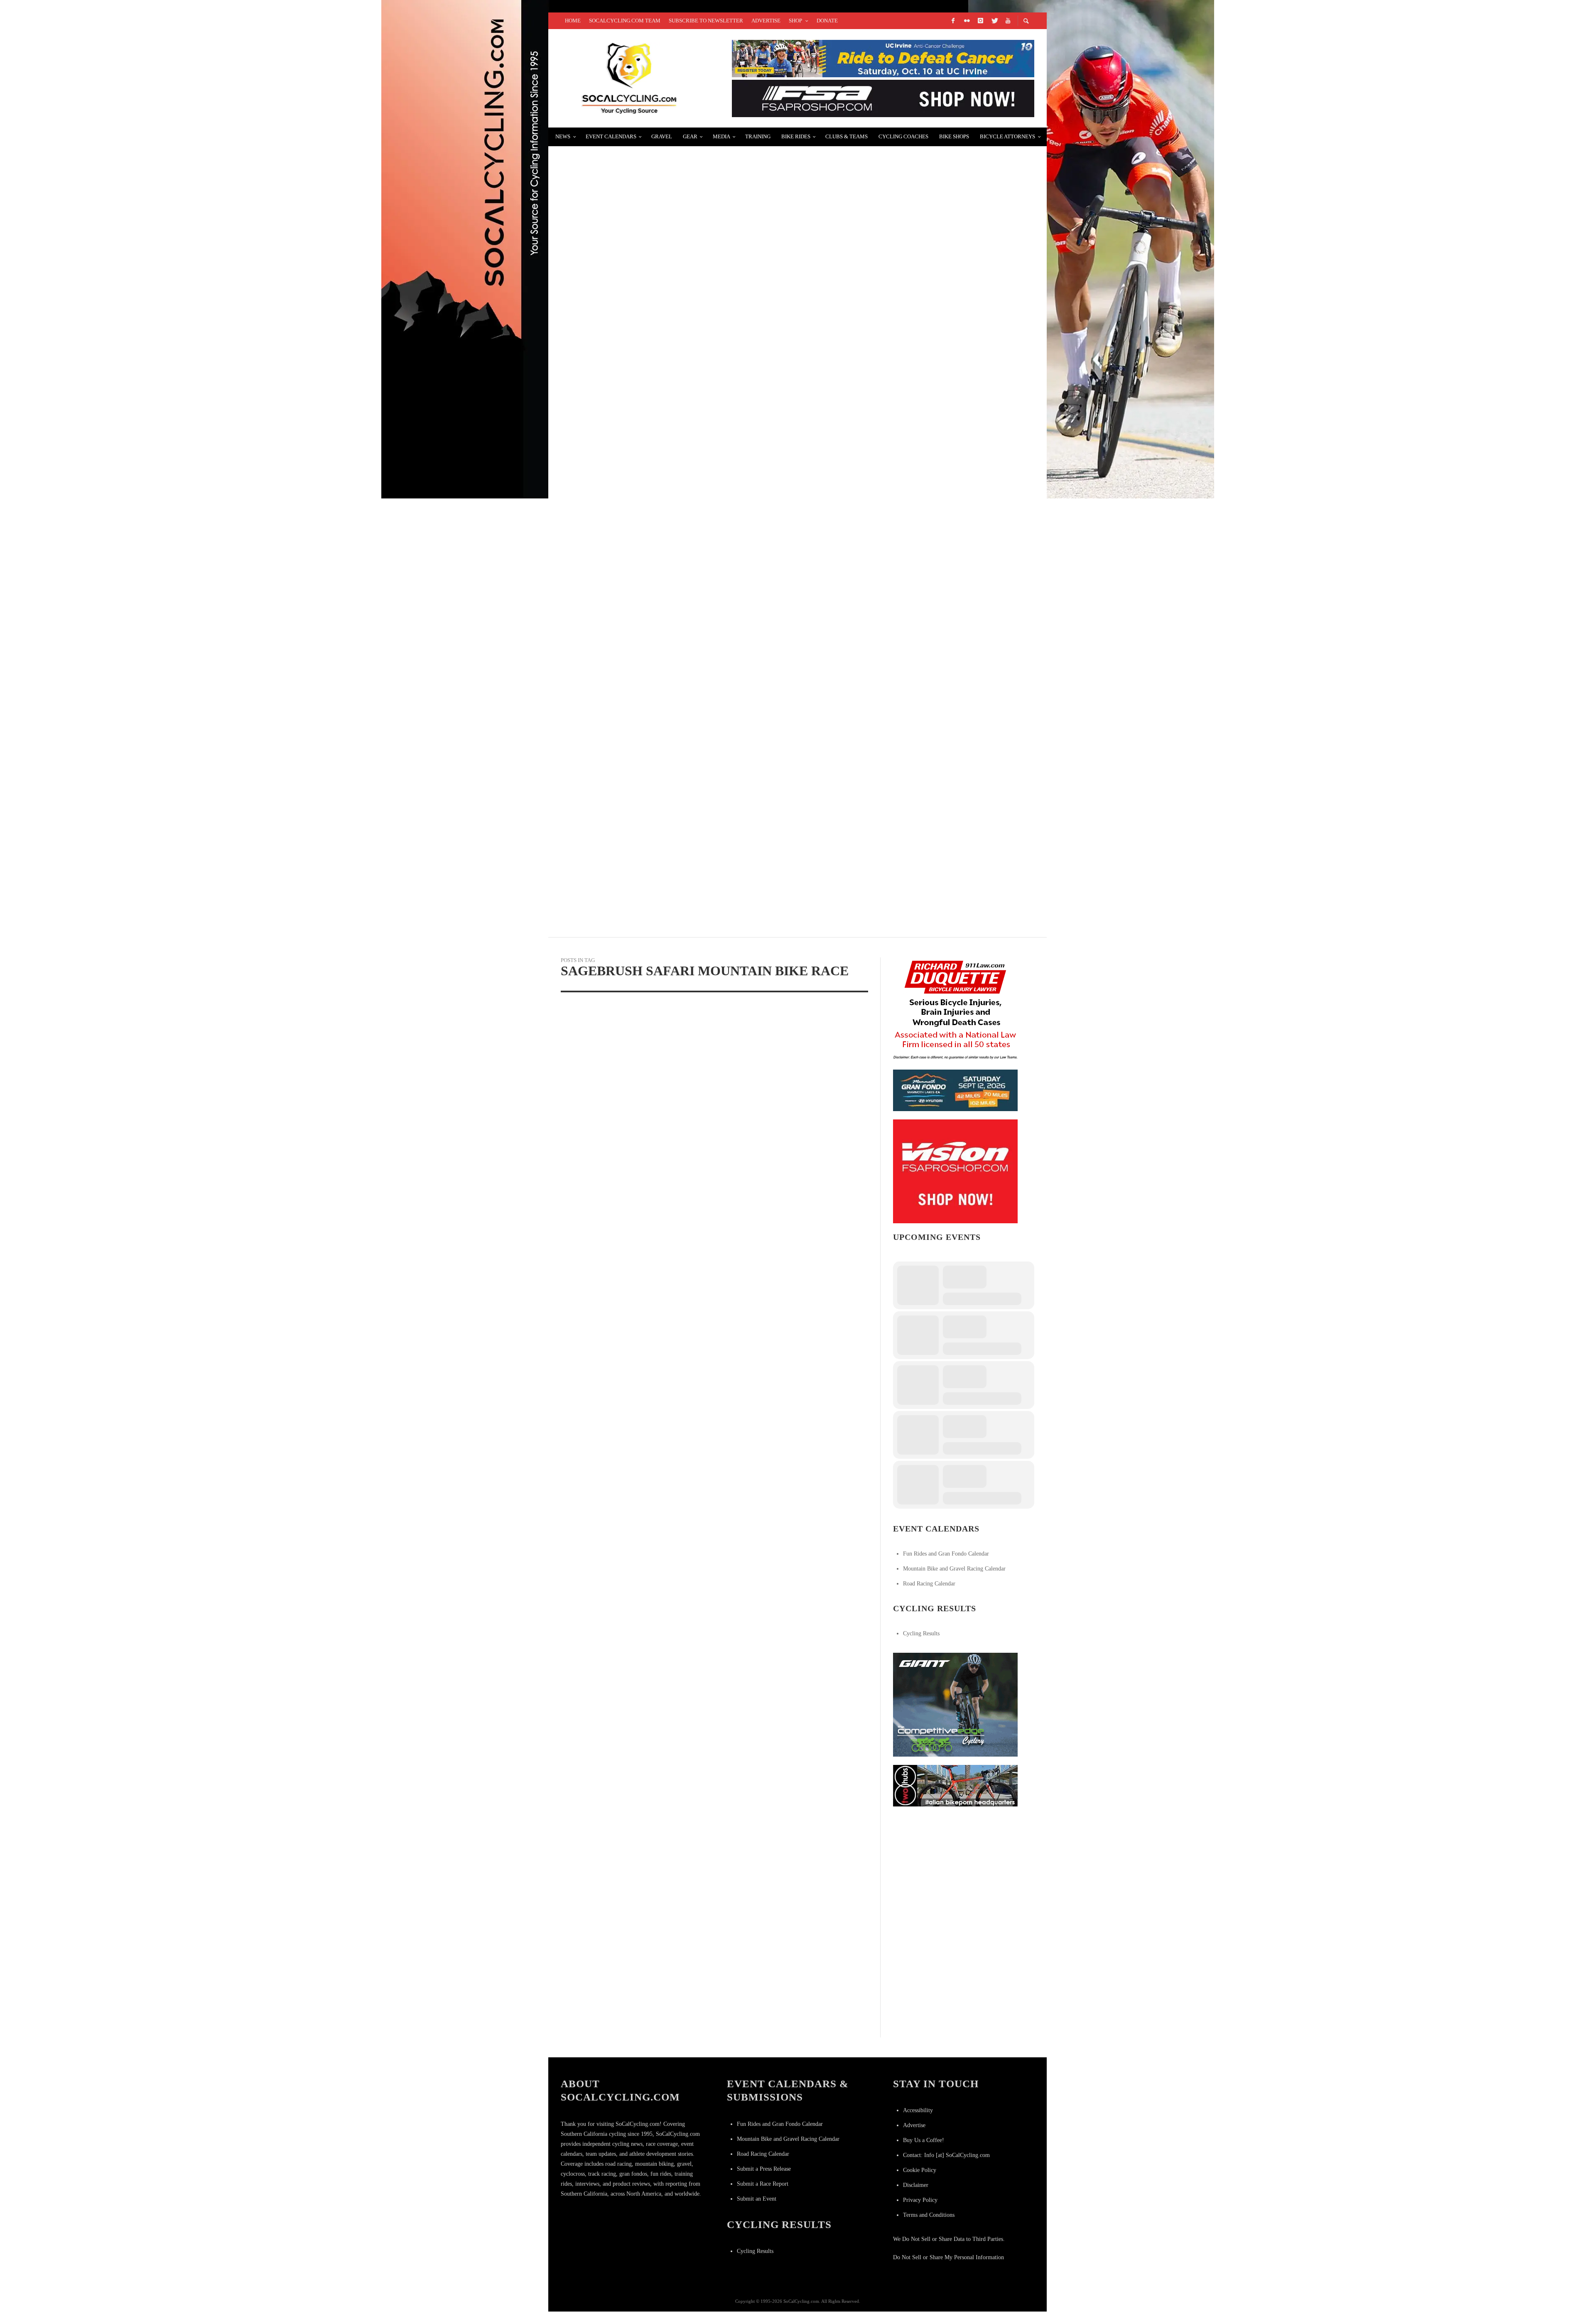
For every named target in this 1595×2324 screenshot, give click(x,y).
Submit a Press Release (764, 2169)
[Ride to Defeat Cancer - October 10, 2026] (883, 58)
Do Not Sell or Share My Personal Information (948, 2257)
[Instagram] (980, 21)
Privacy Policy (920, 2200)
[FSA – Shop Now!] (883, 98)
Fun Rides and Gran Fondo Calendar (946, 1554)
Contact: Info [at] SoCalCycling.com (946, 2155)
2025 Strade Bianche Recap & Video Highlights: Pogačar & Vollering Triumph (712, 457)
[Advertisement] (955, 1867)
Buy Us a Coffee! (924, 2140)
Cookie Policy (920, 2170)
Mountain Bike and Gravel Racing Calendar (954, 1569)
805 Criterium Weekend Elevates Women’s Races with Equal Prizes (692, 753)
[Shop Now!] (955, 1171)
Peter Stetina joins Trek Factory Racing (643, 556)
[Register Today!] (955, 1090)
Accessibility (918, 2110)
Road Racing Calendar (929, 1584)
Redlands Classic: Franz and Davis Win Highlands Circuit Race (686, 654)
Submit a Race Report (763, 2184)
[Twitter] (994, 21)
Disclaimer (916, 2185)
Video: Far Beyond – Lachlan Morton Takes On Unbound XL (676, 160)
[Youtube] (1008, 21)
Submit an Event (757, 2199)
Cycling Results (921, 1633)
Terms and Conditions (929, 2215)
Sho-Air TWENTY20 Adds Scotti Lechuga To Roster (658, 358)
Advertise (914, 2125)
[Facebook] (953, 21)
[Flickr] (967, 21)
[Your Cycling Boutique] (955, 1785)
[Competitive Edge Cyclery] (955, 1704)
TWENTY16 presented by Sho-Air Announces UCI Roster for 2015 (684, 259)
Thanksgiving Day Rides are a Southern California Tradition (682, 852)
